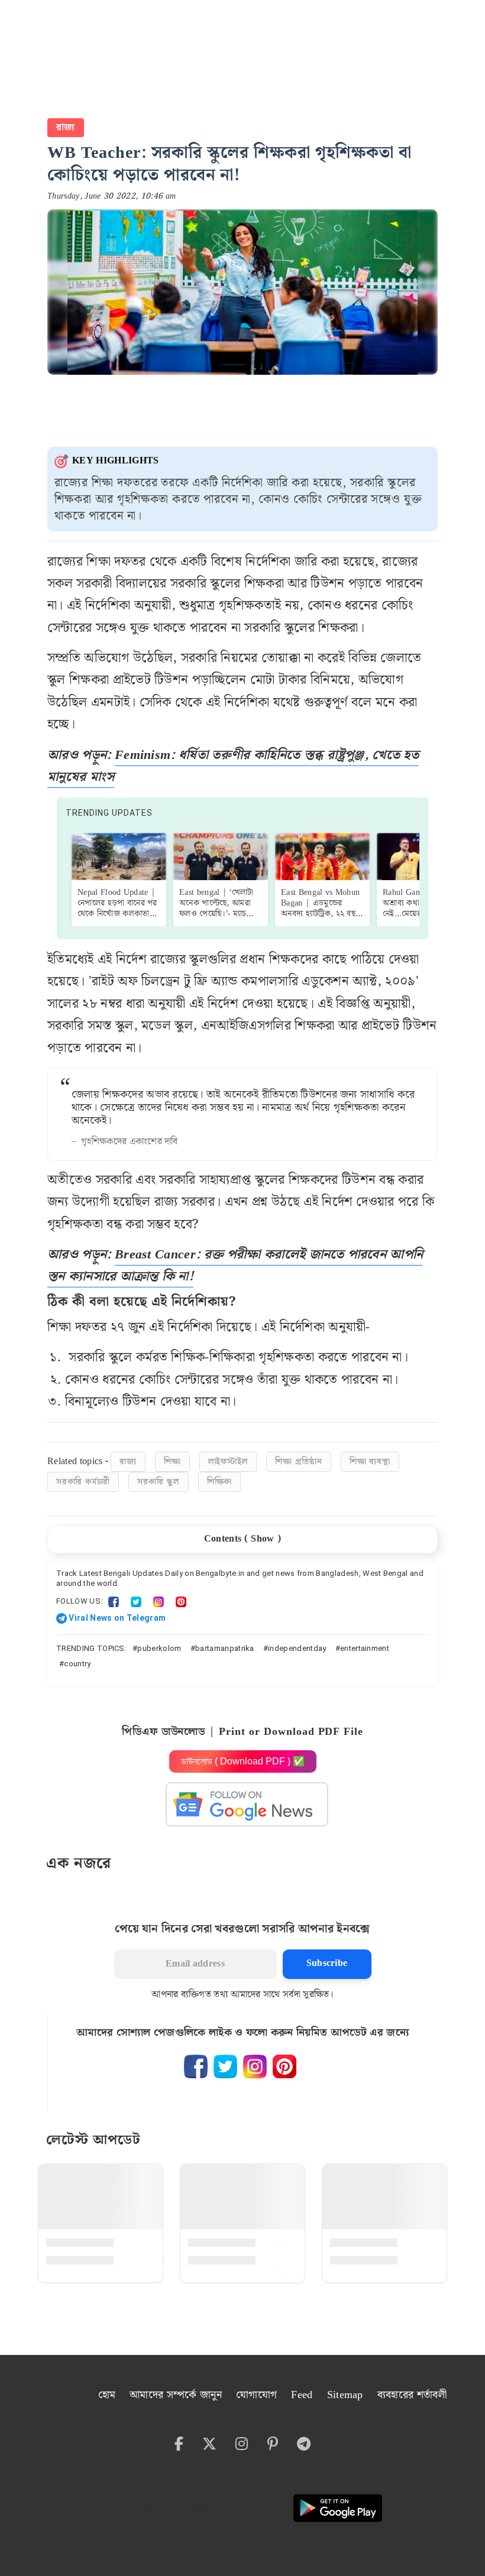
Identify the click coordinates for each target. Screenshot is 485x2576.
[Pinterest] (181, 1601)
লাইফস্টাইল (228, 1462)
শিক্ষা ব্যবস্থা (370, 1462)
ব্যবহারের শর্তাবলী (412, 2395)
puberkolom (159, 1648)
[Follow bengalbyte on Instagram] (255, 2066)
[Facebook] (114, 1601)
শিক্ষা (172, 1462)
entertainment (365, 1648)
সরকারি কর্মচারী (83, 1482)
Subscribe (327, 1963)
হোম (107, 2395)
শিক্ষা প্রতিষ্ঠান (299, 1462)
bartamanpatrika (225, 1648)
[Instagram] (159, 1601)
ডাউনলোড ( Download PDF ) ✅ (243, 1761)
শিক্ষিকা (219, 1482)
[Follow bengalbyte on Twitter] (225, 2066)
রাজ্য (66, 127)
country (77, 1664)
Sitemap (345, 2395)
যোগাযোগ (256, 2395)
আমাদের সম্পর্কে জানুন (176, 2395)
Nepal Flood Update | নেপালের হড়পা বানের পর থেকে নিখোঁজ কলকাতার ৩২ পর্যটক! (117, 909)
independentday (297, 1648)
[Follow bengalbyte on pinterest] (284, 2066)
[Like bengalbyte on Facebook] (196, 2066)
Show (262, 1539)
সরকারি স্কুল (159, 1482)
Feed (302, 2395)
